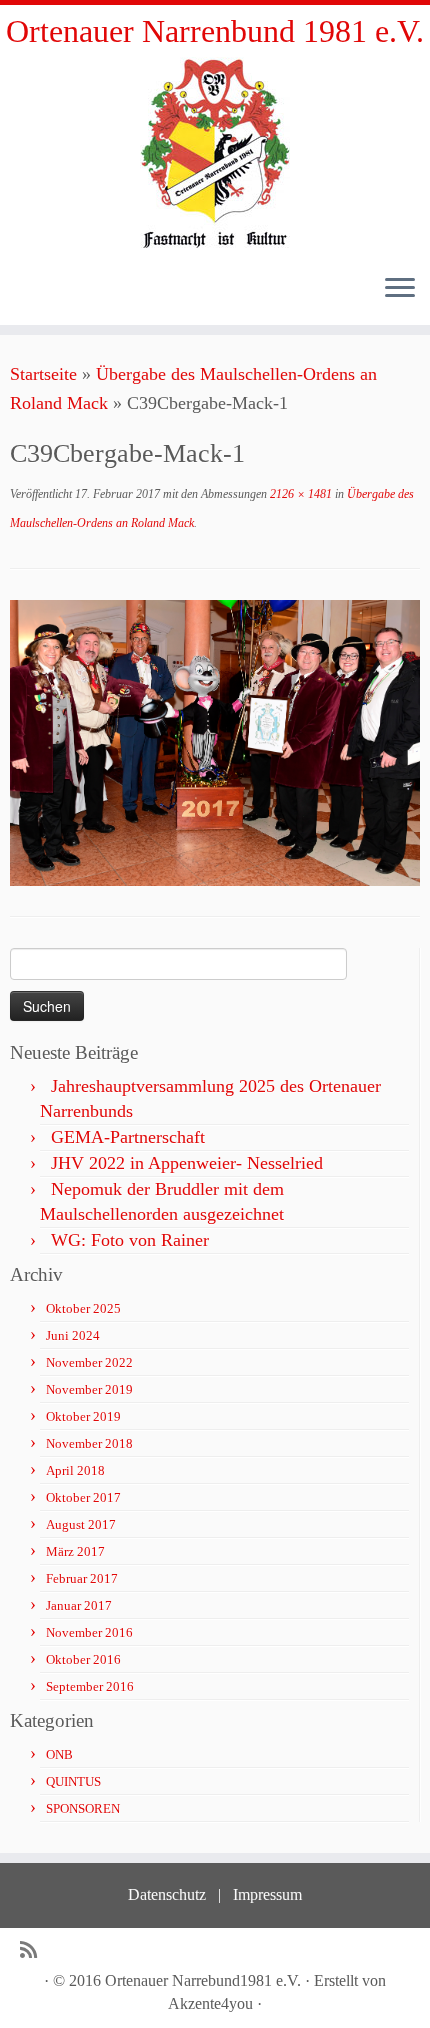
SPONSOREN (83, 1808)
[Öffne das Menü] (400, 289)
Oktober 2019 (83, 1416)
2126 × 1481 (299, 494)
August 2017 (81, 1524)
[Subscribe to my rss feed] (33, 1950)
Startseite (43, 374)
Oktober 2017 (83, 1497)
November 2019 (89, 1389)
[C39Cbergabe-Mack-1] (215, 741)
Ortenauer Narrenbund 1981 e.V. (215, 31)
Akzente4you (210, 2003)
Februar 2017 (82, 1578)
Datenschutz (167, 1894)
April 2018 (75, 1470)
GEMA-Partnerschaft (128, 1137)
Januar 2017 (79, 1605)
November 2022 (89, 1362)
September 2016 (90, 1686)
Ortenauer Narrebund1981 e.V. (203, 1980)
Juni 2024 (73, 1335)
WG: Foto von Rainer (130, 1240)
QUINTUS (73, 1781)
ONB (59, 1754)
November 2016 (89, 1632)
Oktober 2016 (83, 1659)
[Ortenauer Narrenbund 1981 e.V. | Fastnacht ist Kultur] (215, 152)
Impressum (267, 1894)
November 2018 (89, 1443)
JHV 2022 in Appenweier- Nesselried (187, 1163)
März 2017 (75, 1551)
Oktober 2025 (83, 1308)
